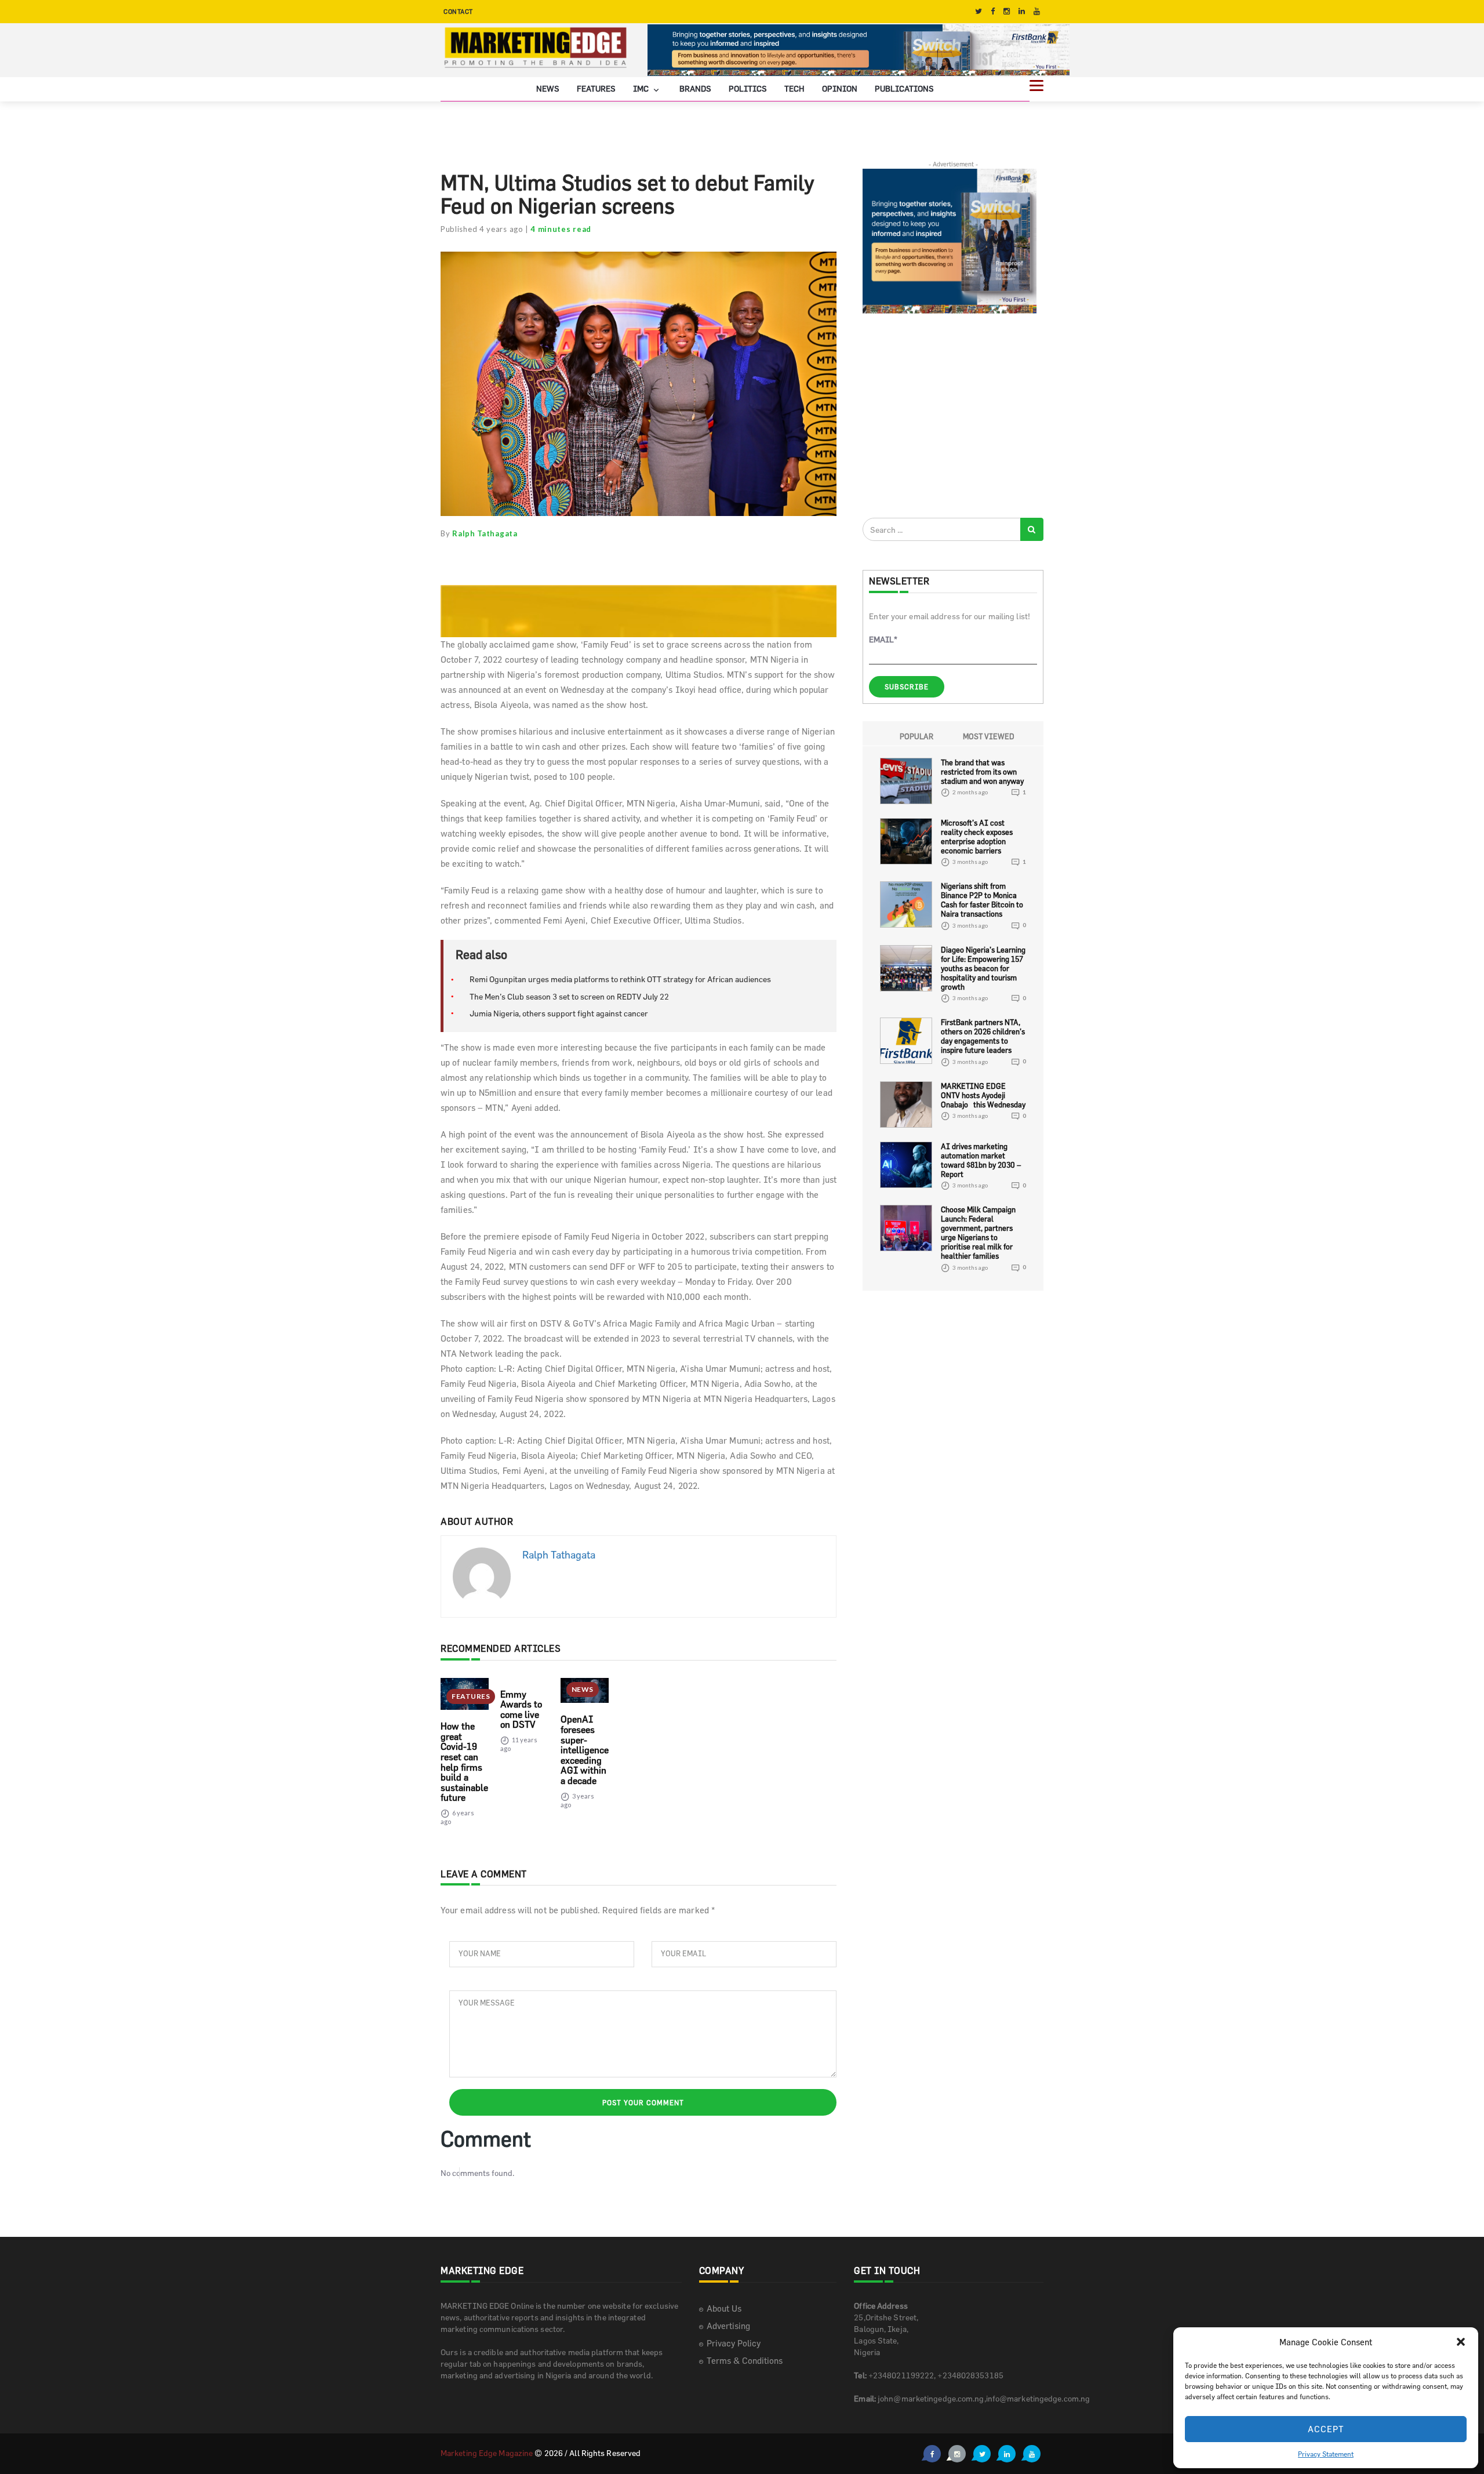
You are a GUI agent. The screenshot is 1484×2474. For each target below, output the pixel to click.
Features (596, 88)
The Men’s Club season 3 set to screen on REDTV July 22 (569, 996)
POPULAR (916, 736)
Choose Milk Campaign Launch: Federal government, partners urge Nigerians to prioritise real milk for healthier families (978, 1233)
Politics (748, 88)
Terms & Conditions (745, 2361)
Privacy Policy (734, 2343)
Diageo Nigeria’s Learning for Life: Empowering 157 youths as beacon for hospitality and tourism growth (983, 968)
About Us (724, 2308)
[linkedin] (1022, 11)
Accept (1326, 2429)
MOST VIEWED (989, 736)
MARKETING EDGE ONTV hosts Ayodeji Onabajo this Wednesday (983, 1095)
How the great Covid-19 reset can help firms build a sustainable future (464, 1762)
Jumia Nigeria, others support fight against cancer (559, 1013)
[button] (1461, 2342)
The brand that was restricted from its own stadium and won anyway (982, 772)
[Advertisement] (950, 415)
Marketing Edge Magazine (487, 2453)
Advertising (728, 2326)
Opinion (840, 88)
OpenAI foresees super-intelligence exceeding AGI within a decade (585, 1750)
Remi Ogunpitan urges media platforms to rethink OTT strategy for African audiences (620, 979)
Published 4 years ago (482, 229)
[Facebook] (993, 11)
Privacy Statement (1326, 2454)
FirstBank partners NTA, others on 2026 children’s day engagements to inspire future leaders (983, 1036)
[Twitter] (979, 11)
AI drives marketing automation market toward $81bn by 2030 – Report (981, 1160)
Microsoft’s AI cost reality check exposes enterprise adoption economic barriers (977, 837)
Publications (904, 88)
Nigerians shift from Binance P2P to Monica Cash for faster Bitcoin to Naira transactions (982, 900)
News (548, 88)
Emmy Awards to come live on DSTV (521, 1710)
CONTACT (458, 11)
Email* (883, 639)
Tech (794, 88)
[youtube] (1037, 11)
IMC (642, 88)
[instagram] (1007, 11)
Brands (695, 88)
